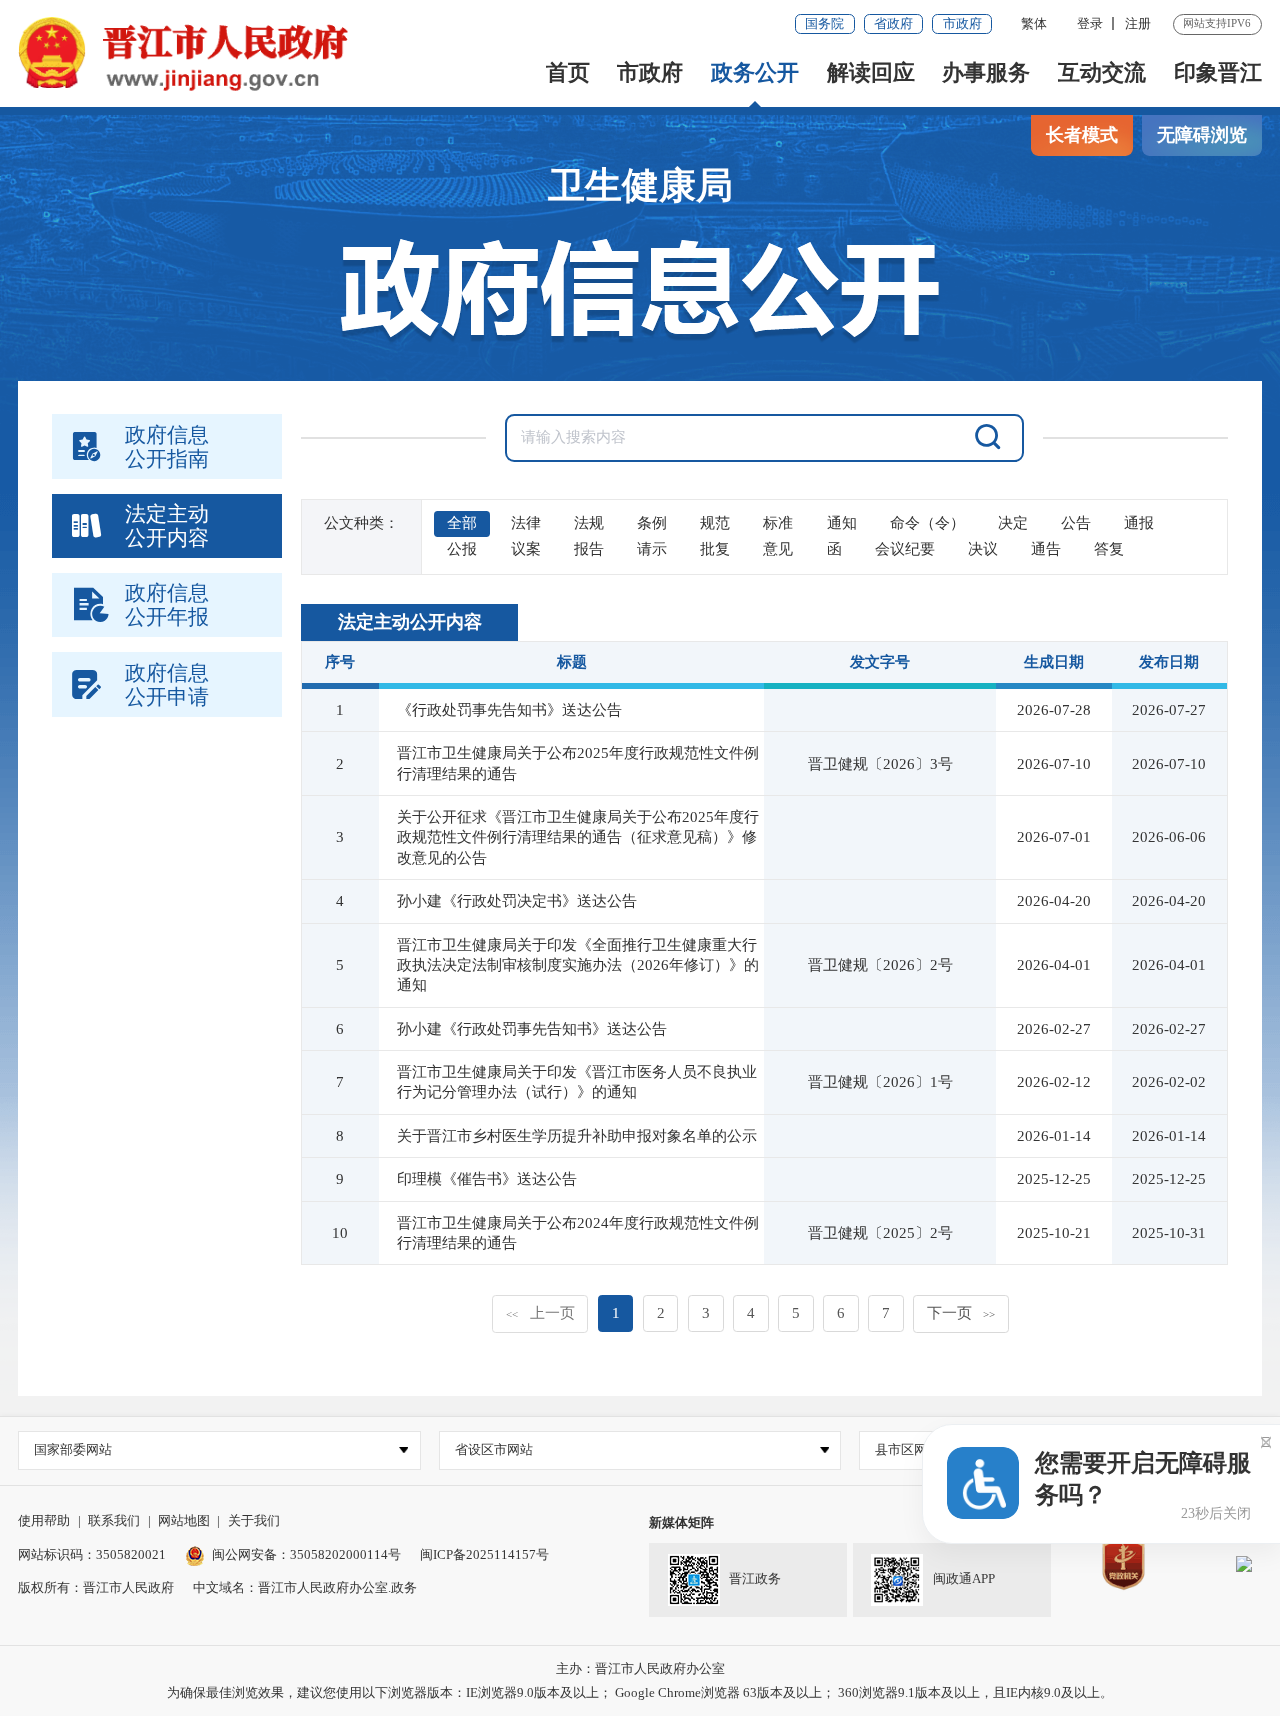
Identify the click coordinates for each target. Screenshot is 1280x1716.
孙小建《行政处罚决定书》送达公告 (517, 901)
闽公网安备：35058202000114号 (306, 1554)
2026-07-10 (1169, 764)
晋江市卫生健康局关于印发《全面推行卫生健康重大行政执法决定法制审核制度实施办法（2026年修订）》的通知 (578, 965)
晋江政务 (755, 1578)
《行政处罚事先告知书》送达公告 (509, 710)
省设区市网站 (494, 1449)
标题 (572, 662)
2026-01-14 (1169, 1136)
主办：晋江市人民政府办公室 (640, 1668)
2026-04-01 (1169, 965)
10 (340, 1233)
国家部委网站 (73, 1449)
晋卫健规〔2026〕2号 (880, 965)
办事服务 (986, 72)
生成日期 (1054, 662)
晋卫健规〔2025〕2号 (880, 1233)
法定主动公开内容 (410, 622)
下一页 (961, 1313)
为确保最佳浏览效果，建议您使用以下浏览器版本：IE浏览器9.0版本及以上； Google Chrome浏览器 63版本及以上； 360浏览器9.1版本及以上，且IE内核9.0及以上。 (640, 1692)
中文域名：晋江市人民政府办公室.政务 (305, 1587)
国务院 (824, 23)
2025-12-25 (1169, 1179)
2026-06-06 (1169, 837)
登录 (1090, 23)
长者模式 (1082, 135)
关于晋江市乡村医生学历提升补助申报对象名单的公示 (577, 1136)
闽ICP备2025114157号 (484, 1554)
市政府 (962, 23)
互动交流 (1102, 72)
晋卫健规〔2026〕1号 (880, 1082)
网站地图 (184, 1520)
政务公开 (755, 72)
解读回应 (871, 72)
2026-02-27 (1169, 1029)
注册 (1138, 23)
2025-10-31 (1169, 1233)
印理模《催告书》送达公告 (487, 1179)
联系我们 (114, 1520)
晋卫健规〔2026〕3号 (880, 764)
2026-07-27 (1169, 710)
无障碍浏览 (1202, 135)
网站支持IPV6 (1217, 23)
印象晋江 (1218, 72)
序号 (340, 662)
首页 (568, 72)
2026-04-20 (1169, 901)
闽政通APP (964, 1578)
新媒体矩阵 (681, 1522)
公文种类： (361, 523)
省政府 (893, 23)
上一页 (540, 1313)
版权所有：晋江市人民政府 (96, 1587)
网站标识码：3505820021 (92, 1554)
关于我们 (254, 1520)
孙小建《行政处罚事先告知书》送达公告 (532, 1029)
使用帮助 (44, 1520)
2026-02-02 (1169, 1082)
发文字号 (880, 662)
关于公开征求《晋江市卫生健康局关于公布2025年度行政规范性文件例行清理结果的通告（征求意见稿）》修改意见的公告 (578, 837)
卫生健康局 (640, 185)
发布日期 (1169, 662)
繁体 (1034, 23)
